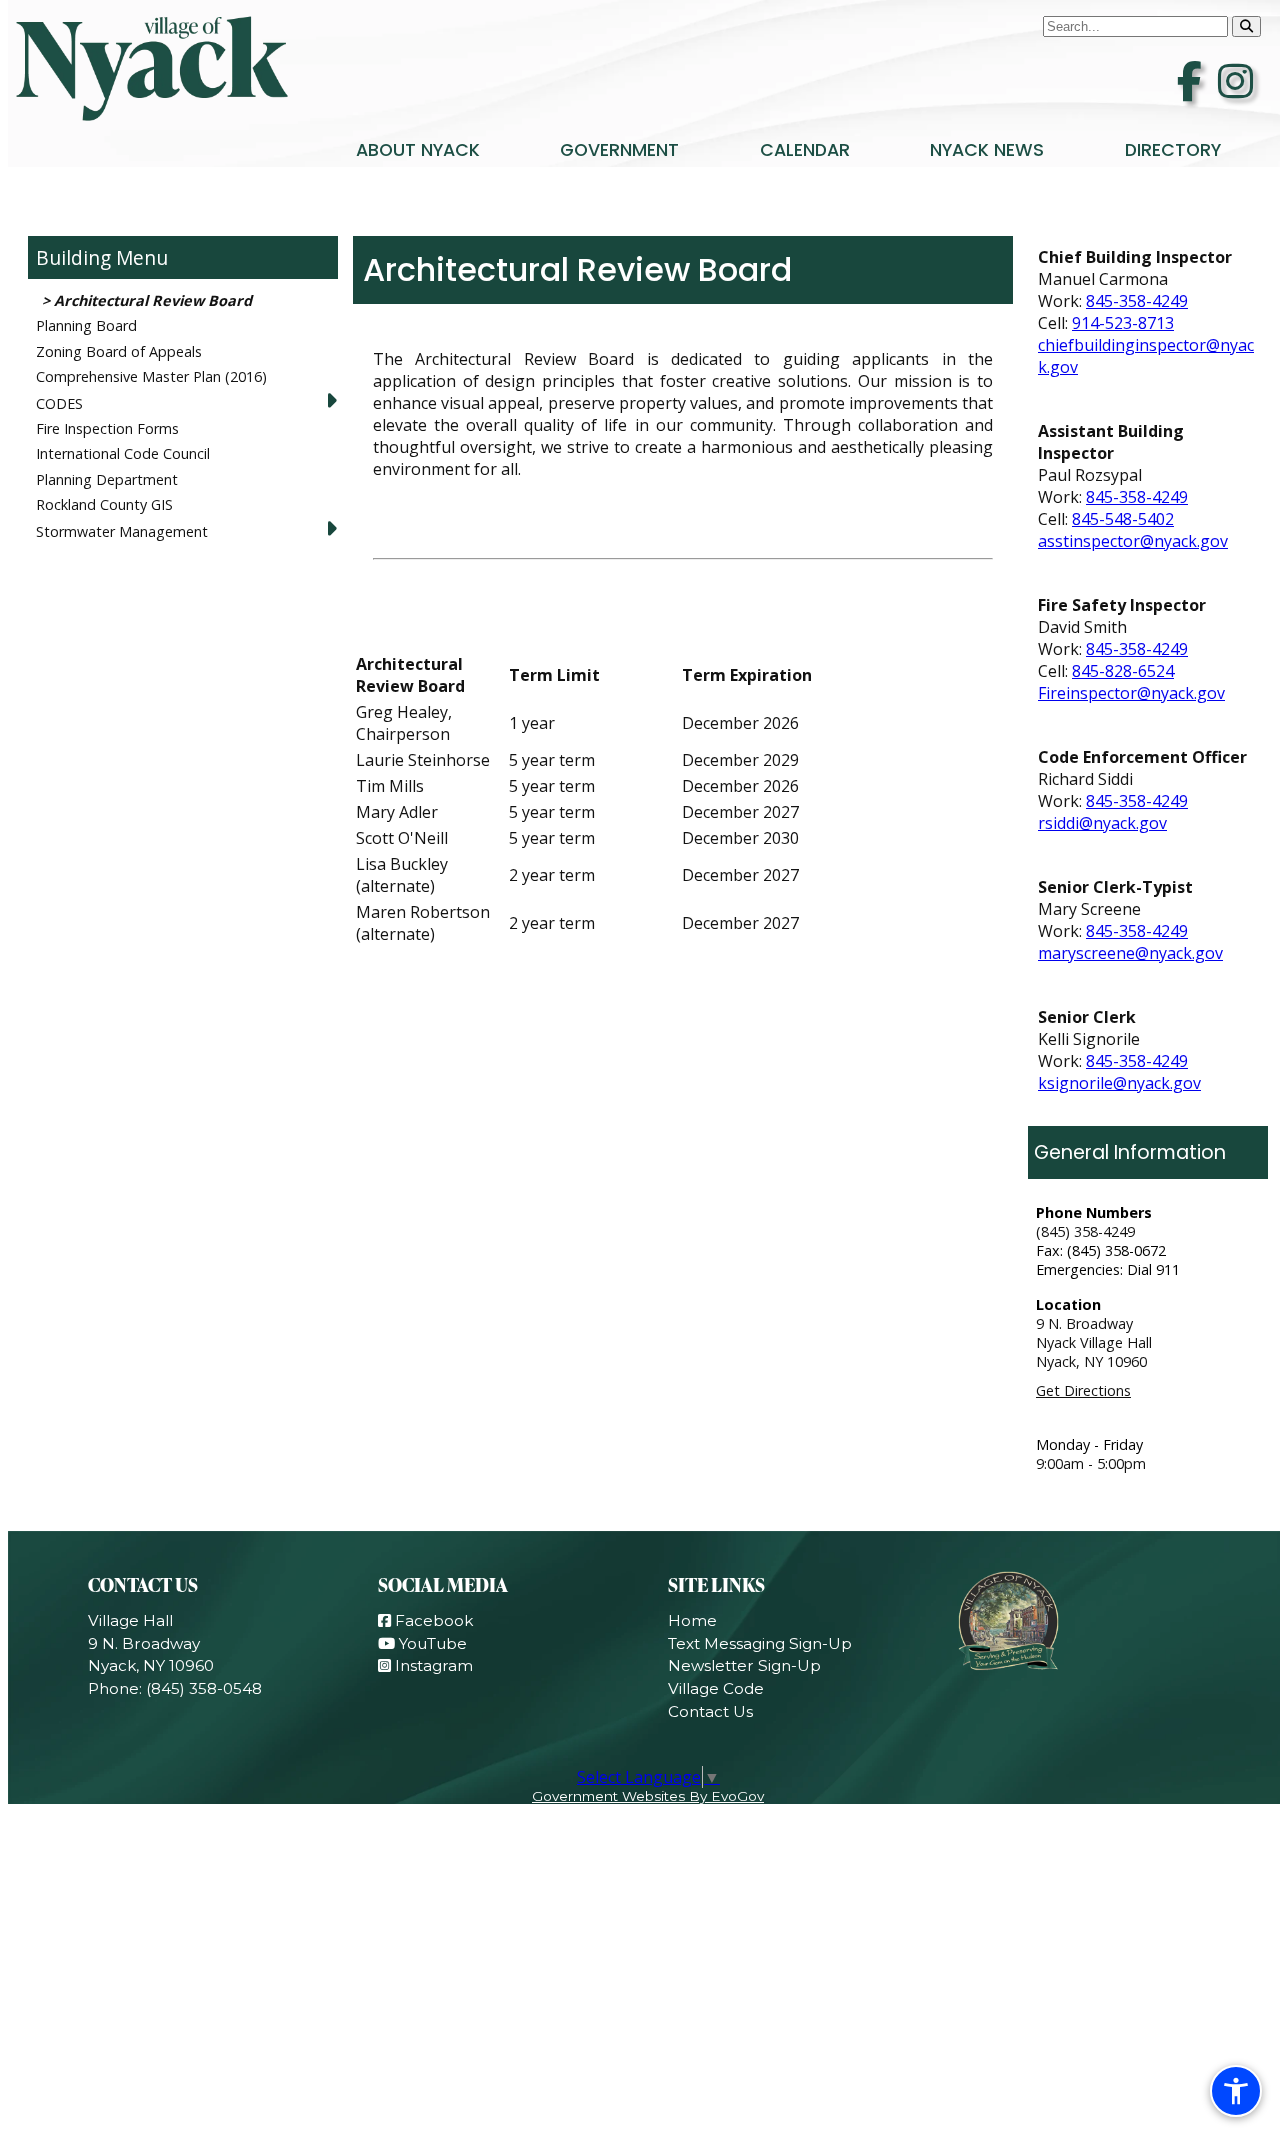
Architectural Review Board (153, 300)
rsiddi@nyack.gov (1102, 823)
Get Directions (1083, 1390)
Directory (1173, 150)
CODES (59, 403)
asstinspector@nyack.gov (1133, 541)
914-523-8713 (1123, 323)
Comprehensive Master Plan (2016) (151, 376)
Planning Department (107, 479)
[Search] (1246, 26)
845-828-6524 (1123, 671)
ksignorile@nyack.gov (1119, 1083)
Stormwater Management (122, 531)
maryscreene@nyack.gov (1130, 953)
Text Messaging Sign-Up (760, 1643)
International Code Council (123, 453)
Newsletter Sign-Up (744, 1665)
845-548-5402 (1123, 519)
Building (73, 257)
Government (619, 150)
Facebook (432, 1620)
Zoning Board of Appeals (119, 351)
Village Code (716, 1688)
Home (692, 1620)
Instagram (432, 1665)
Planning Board (86, 325)
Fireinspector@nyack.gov (1131, 693)
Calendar (805, 150)
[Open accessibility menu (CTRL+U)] (1236, 2091)
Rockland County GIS (104, 504)
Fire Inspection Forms (107, 428)
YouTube (431, 1643)
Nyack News (987, 150)
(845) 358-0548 (204, 1688)
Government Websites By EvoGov (648, 1796)
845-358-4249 (1137, 301)
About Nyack (418, 150)
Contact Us (710, 1711)
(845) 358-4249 (1085, 1231)
